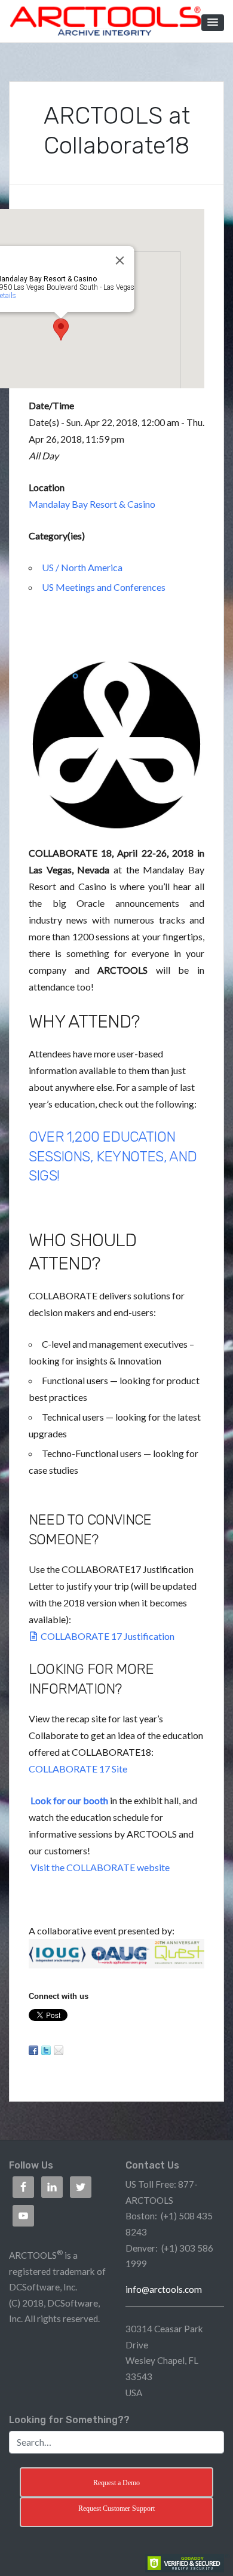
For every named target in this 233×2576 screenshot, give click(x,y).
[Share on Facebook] (33, 2050)
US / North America (82, 567)
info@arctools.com (164, 2289)
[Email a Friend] (59, 2050)
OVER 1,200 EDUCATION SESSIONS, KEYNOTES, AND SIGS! (113, 1156)
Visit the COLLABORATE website (100, 1867)
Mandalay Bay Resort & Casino (92, 504)
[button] (213, 23)
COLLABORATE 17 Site (78, 1769)
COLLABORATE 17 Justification (108, 1636)
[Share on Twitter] (46, 2050)
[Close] (120, 260)
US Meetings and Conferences (104, 587)
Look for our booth (69, 1800)
